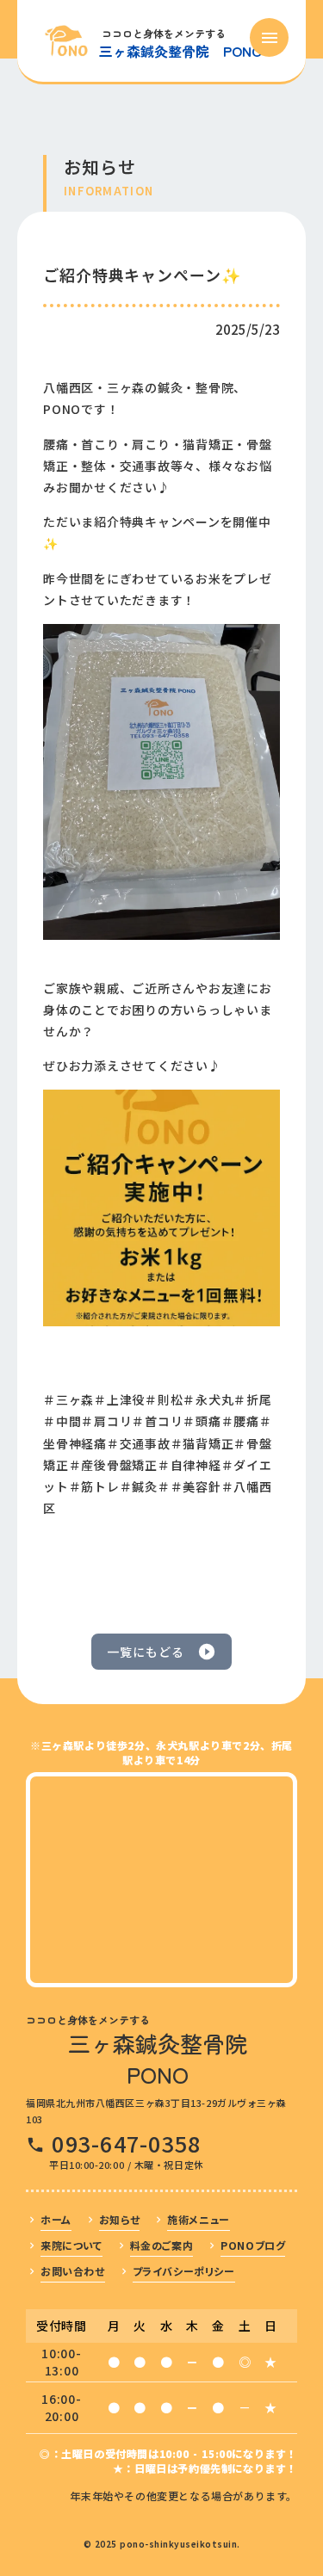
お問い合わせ (73, 2271)
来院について (71, 2245)
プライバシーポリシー (184, 2271)
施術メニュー (199, 2219)
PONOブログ (253, 2245)
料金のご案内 (162, 2245)
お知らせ (119, 2219)
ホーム (56, 2219)
